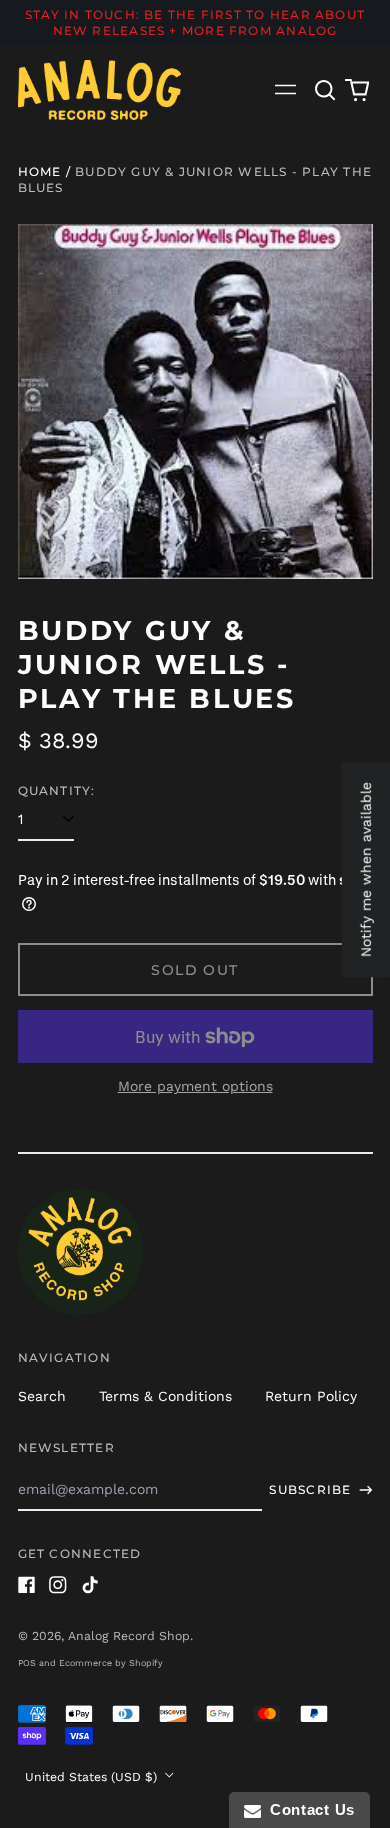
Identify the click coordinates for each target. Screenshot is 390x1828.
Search (42, 1396)
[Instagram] (58, 1585)
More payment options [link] (195, 1086)
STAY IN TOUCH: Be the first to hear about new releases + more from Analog (195, 22)
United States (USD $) (93, 1777)
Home (40, 171)
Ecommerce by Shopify (111, 1663)
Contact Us (308, 1809)
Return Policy (311, 1396)
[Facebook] (27, 1585)
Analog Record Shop (129, 1636)
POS (27, 1663)
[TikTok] (90, 1585)
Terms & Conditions (165, 1396)
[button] (326, 90)
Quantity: (57, 790)
